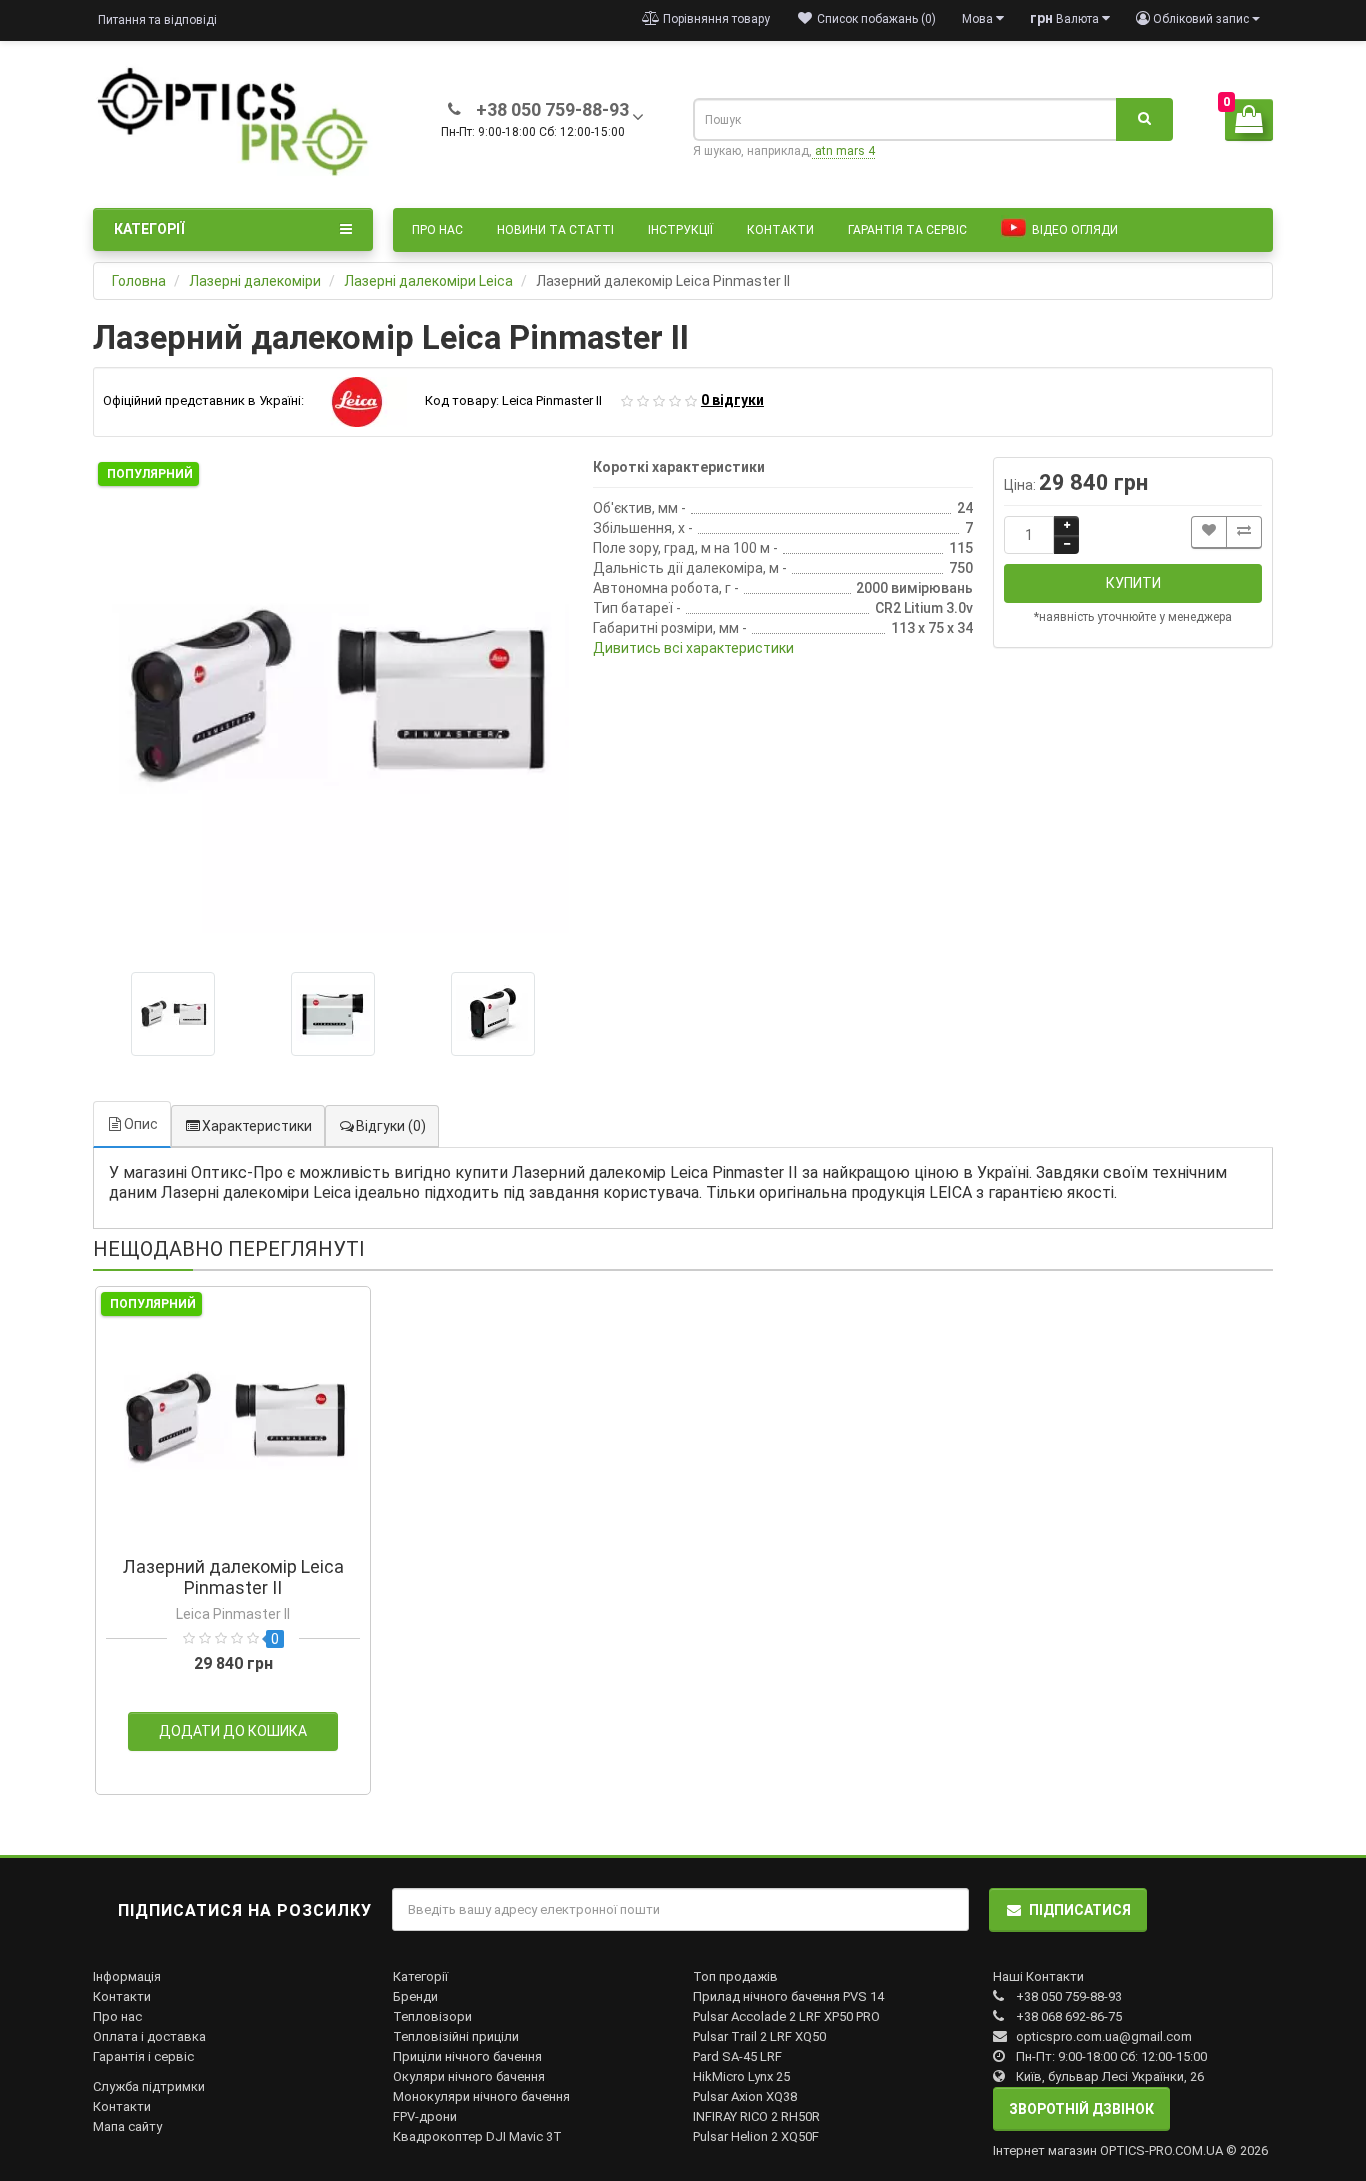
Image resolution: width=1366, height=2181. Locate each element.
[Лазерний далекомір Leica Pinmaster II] (333, 697)
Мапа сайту (127, 2126)
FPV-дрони (425, 2116)
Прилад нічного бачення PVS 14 (788, 1996)
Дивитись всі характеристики (693, 648)
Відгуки (391, 1126)
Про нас (437, 230)
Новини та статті (555, 230)
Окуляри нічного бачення (469, 2076)
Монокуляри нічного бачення (481, 2096)
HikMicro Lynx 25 (741, 2076)
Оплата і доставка (149, 2036)
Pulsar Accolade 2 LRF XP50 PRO (786, 2016)
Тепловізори (432, 2016)
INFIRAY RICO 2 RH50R (756, 2116)
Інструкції (680, 230)
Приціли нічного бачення (467, 2056)
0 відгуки (732, 400)
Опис (141, 1124)
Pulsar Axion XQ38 (745, 2096)
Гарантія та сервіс (907, 230)
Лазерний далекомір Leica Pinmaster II (233, 1577)
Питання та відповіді (157, 20)
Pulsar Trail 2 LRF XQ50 (759, 2036)
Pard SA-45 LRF (737, 2056)
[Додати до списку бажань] (1209, 532)
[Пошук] (1144, 120)
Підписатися (1080, 1910)
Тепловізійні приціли (456, 2036)
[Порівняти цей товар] (1244, 532)
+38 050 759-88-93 (1069, 1996)
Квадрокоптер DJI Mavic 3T (477, 2136)
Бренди (415, 1996)
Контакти (780, 230)
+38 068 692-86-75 (1069, 2016)
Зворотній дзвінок (1081, 2109)
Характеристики (257, 1126)
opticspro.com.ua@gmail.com (1104, 2036)
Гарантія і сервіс (143, 2056)
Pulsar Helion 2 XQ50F (756, 2136)
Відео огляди (1073, 230)
